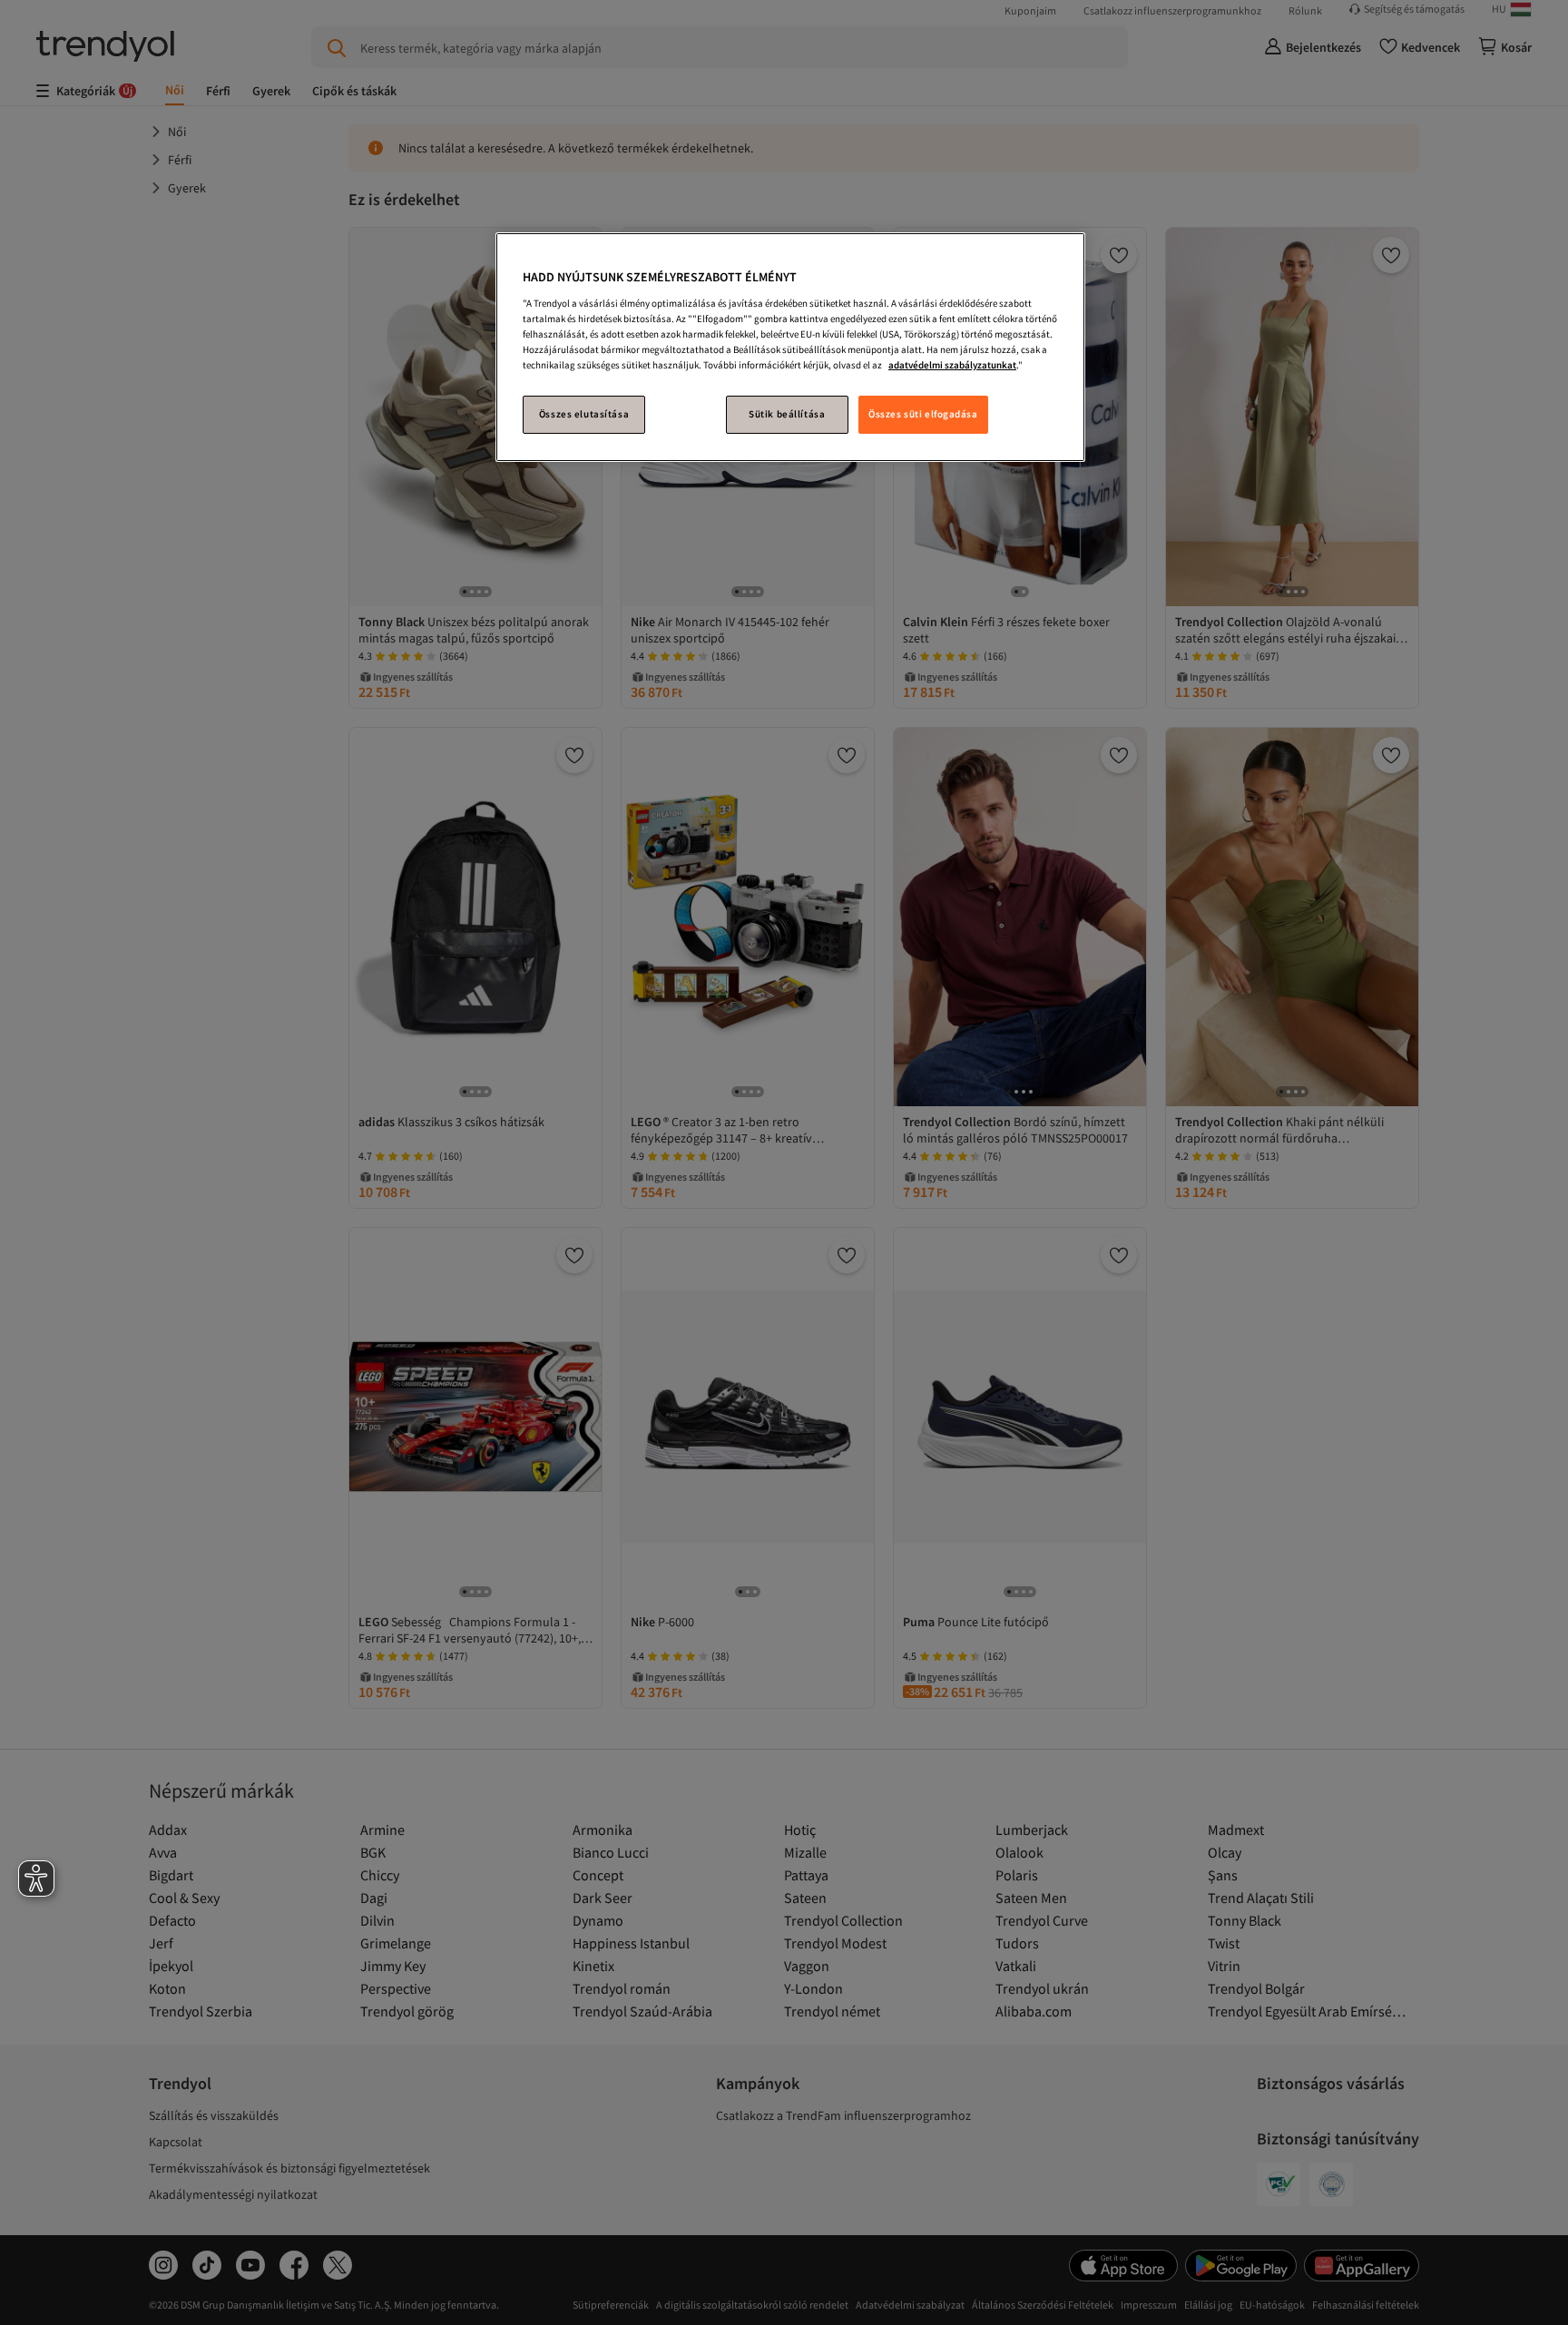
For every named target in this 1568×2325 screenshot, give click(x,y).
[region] (790, 347)
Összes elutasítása (584, 414)
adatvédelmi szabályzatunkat (952, 365)
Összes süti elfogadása (923, 414)
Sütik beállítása (787, 414)
